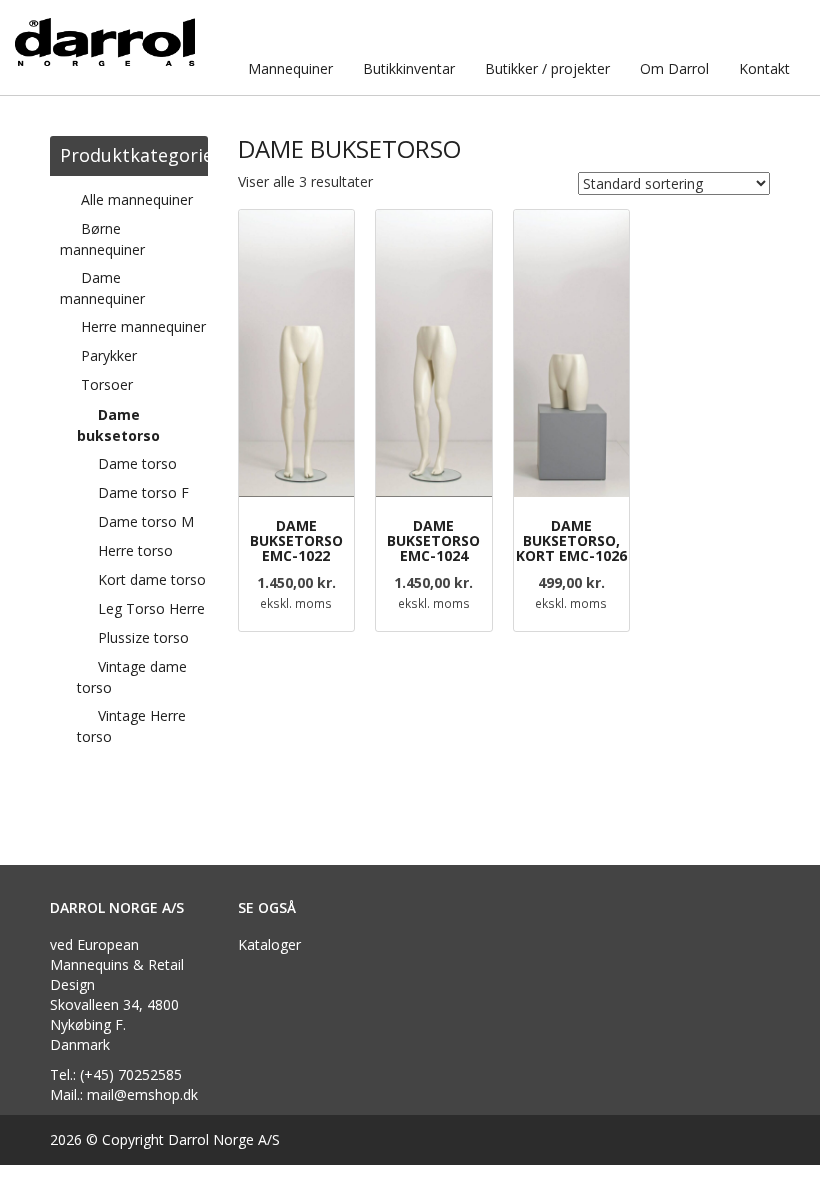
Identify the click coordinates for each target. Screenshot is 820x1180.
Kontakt (764, 68)
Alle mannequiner (137, 199)
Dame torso (137, 463)
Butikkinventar (409, 68)
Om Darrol (674, 68)
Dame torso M (146, 521)
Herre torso (135, 550)
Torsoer (107, 384)
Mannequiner (290, 68)
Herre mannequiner (143, 326)
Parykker (109, 355)
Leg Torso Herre (151, 608)
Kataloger (269, 944)
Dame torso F (143, 492)
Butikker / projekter (547, 68)
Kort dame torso (152, 579)
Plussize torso (143, 637)
